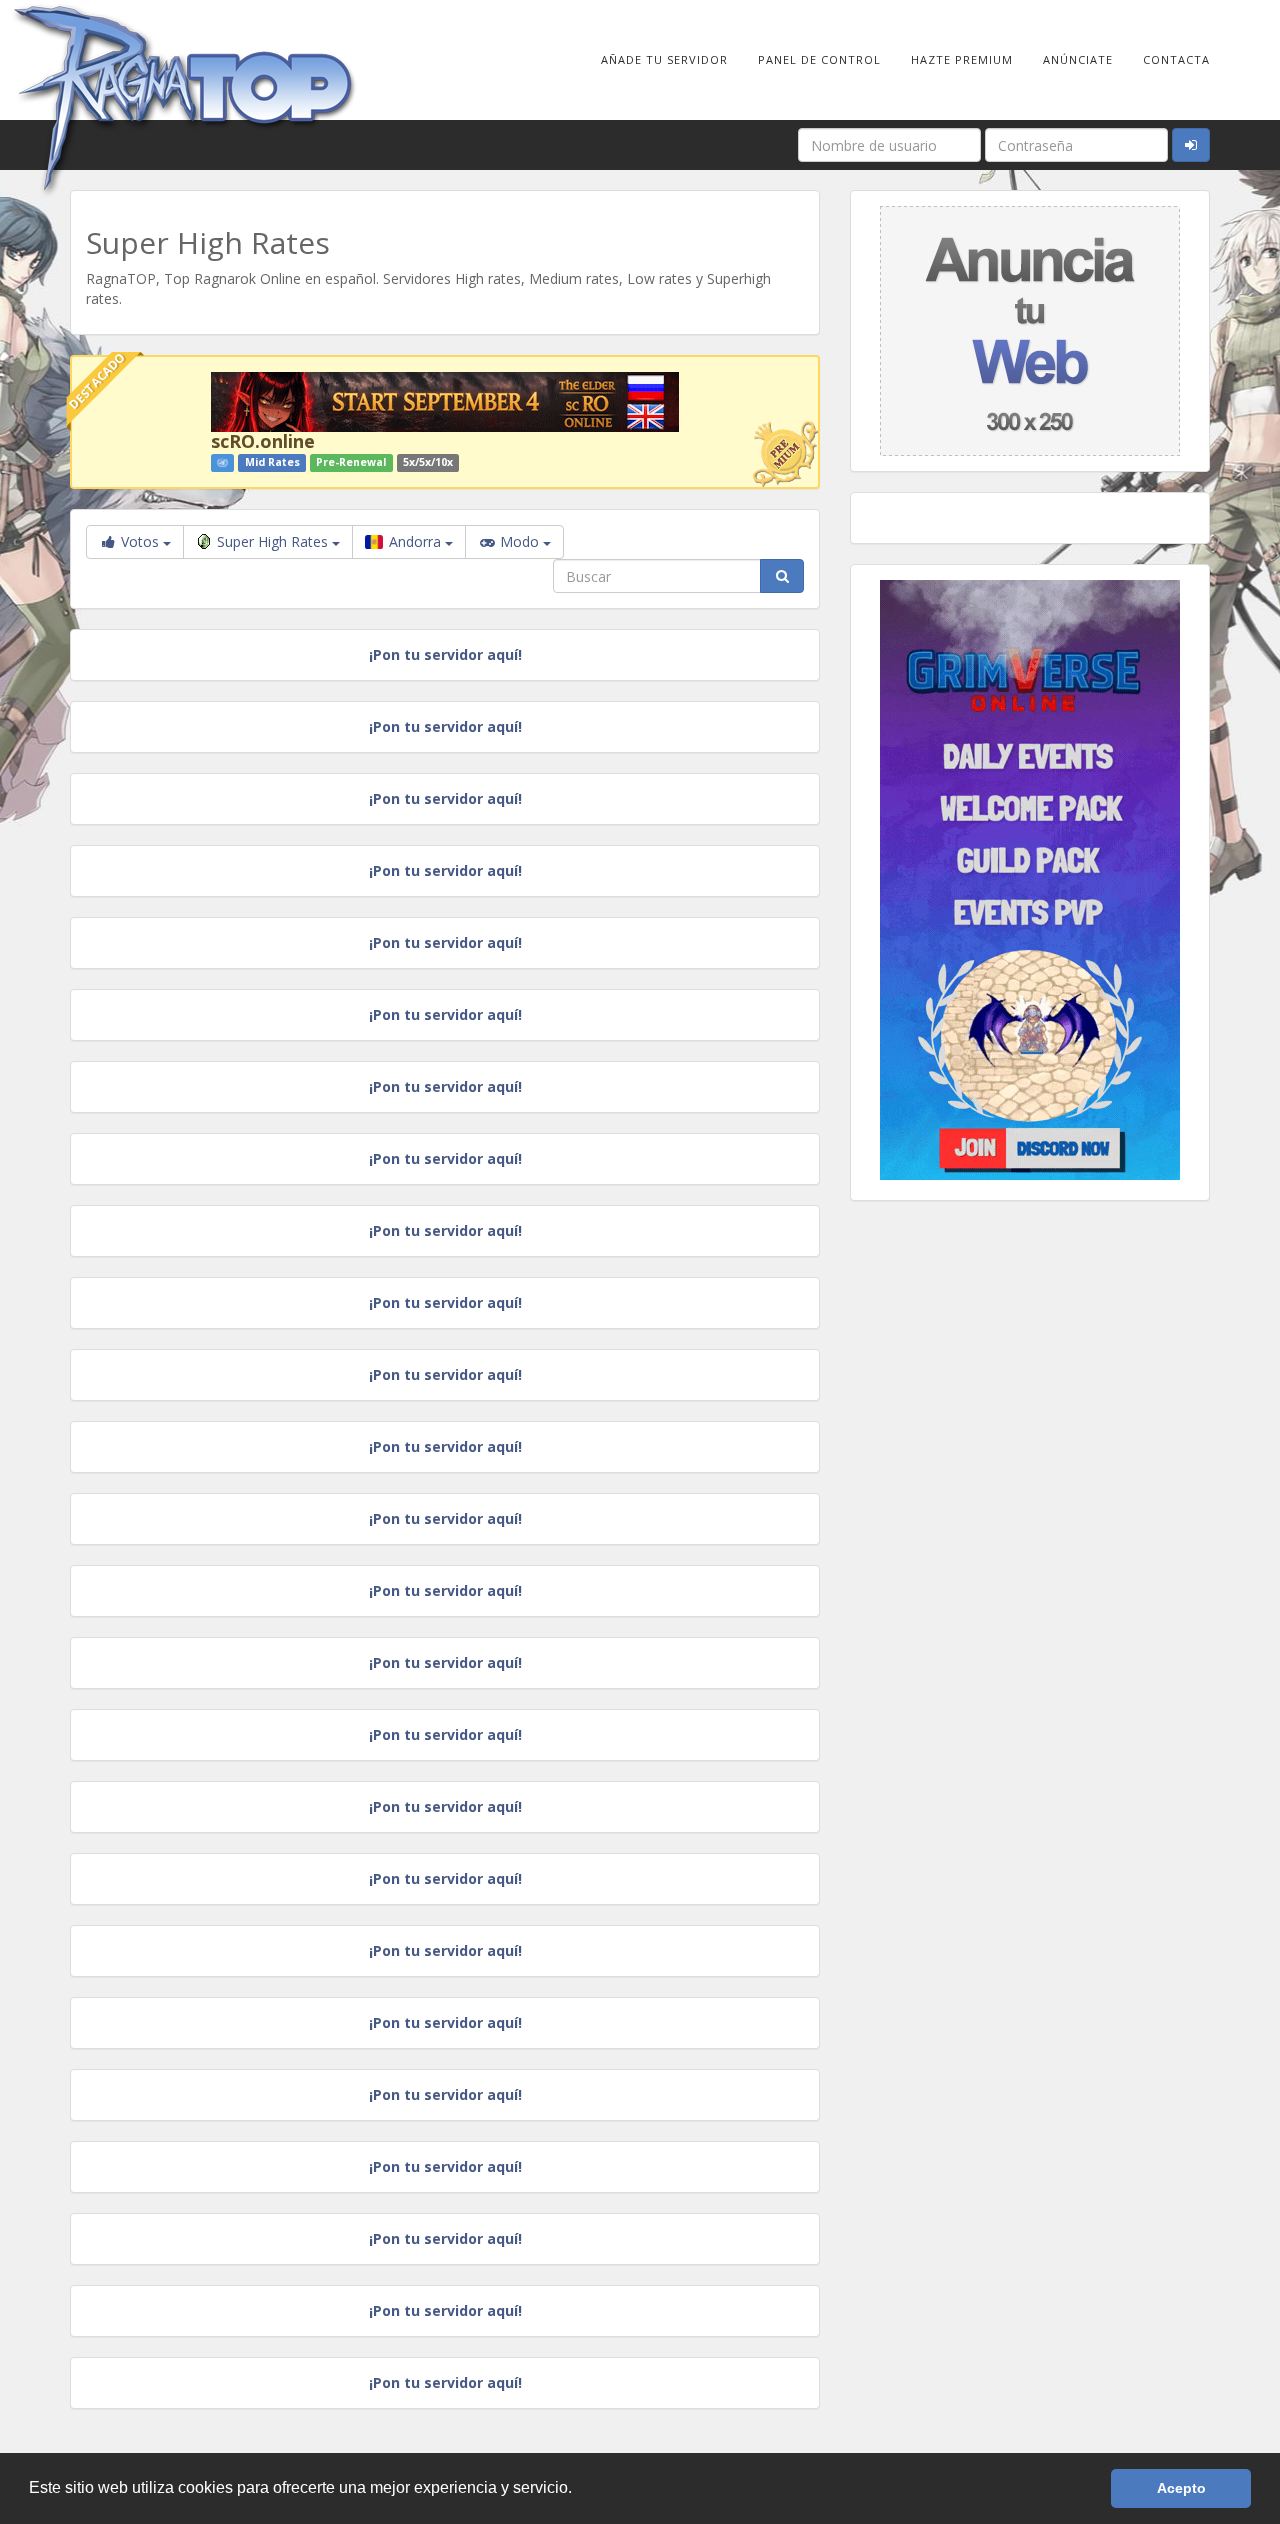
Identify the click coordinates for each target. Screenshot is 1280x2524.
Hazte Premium (962, 59)
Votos (140, 541)
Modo (519, 541)
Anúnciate (1078, 59)
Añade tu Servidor (664, 59)
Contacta (1176, 59)
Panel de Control (819, 59)
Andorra (415, 541)
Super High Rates (274, 541)
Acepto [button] (1181, 2488)
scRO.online (263, 441)
